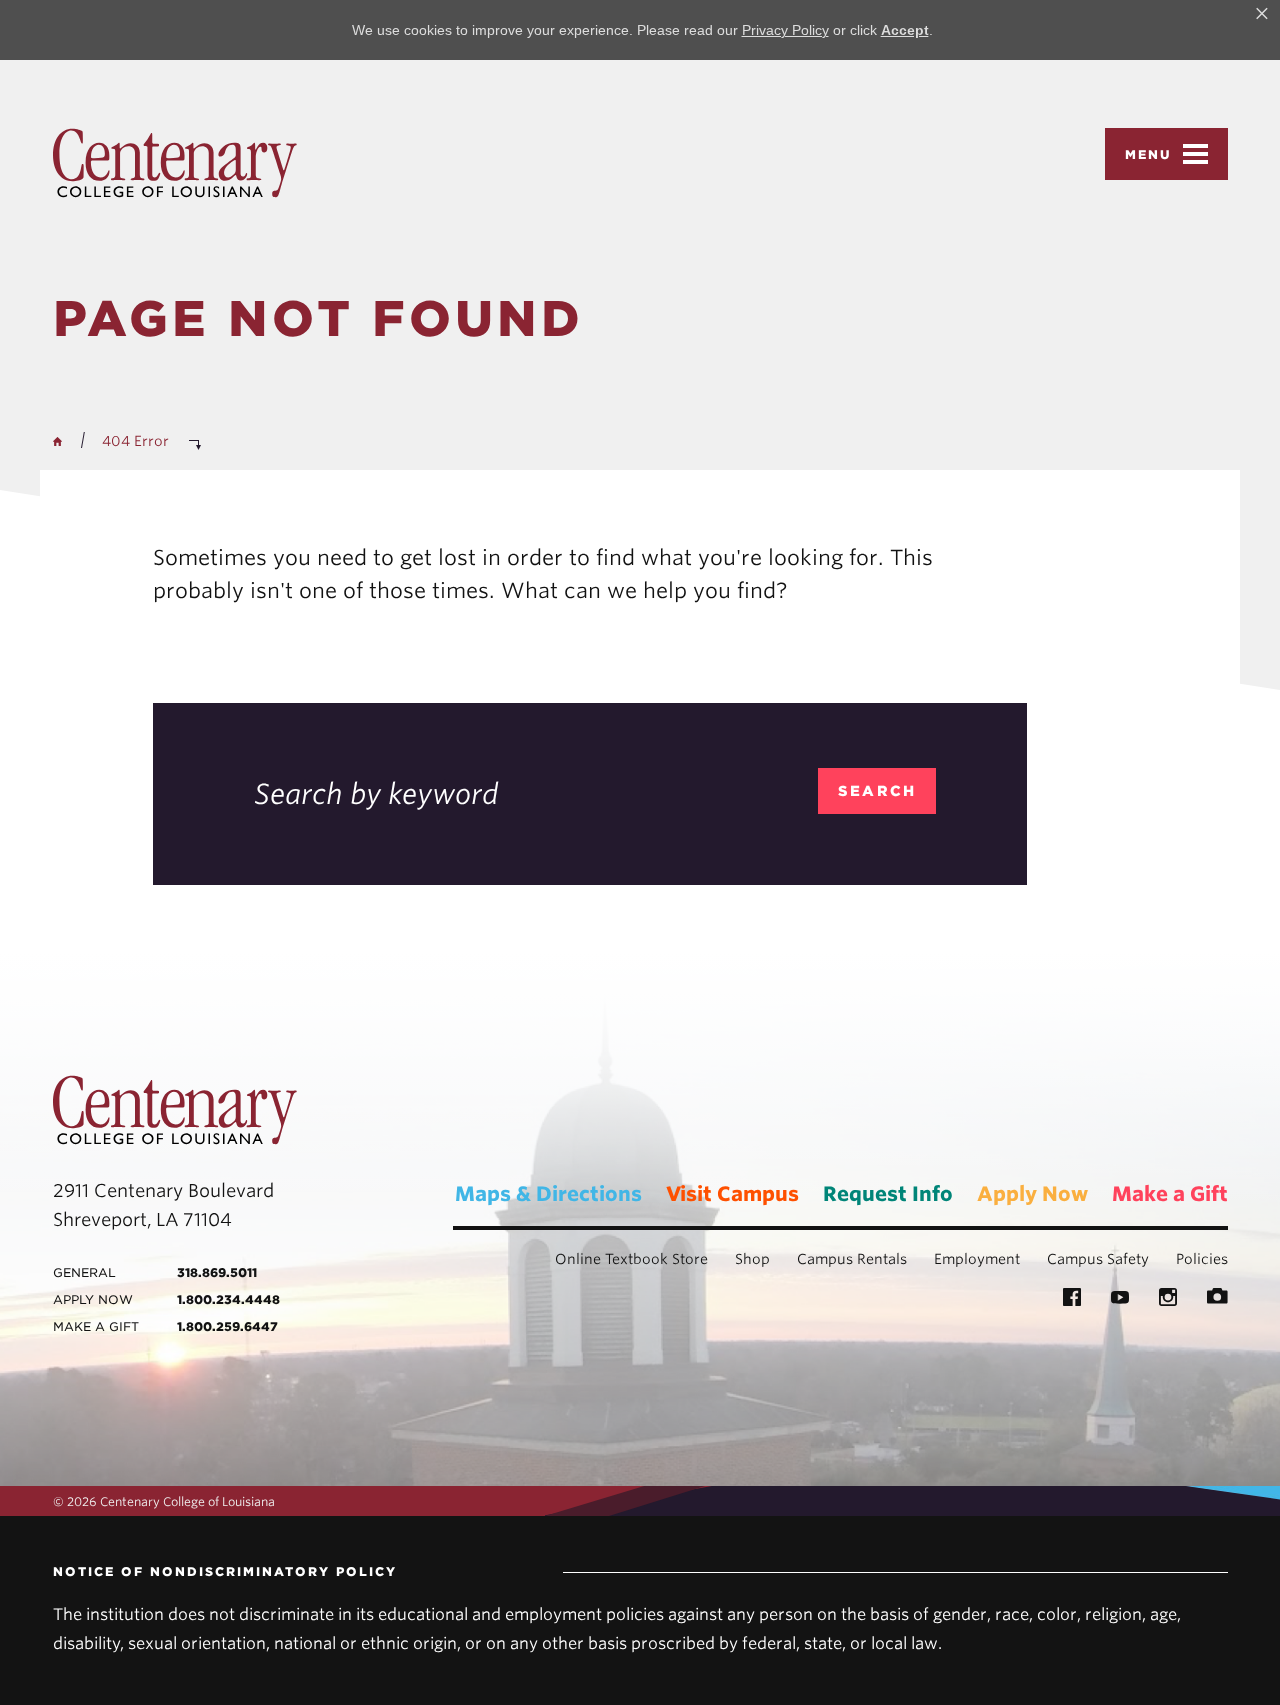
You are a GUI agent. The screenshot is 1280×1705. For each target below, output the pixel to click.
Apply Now (1032, 1194)
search (877, 791)
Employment (977, 1259)
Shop (752, 1259)
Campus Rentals (852, 1259)
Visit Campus (732, 1194)
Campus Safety (1098, 1259)
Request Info (888, 1194)
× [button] (1262, 14)
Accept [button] (905, 30)
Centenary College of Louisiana (175, 163)
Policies (1202, 1259)
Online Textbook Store (631, 1259)
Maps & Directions (548, 1194)
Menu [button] (1148, 154)
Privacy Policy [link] (785, 30)
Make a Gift (1170, 1194)
